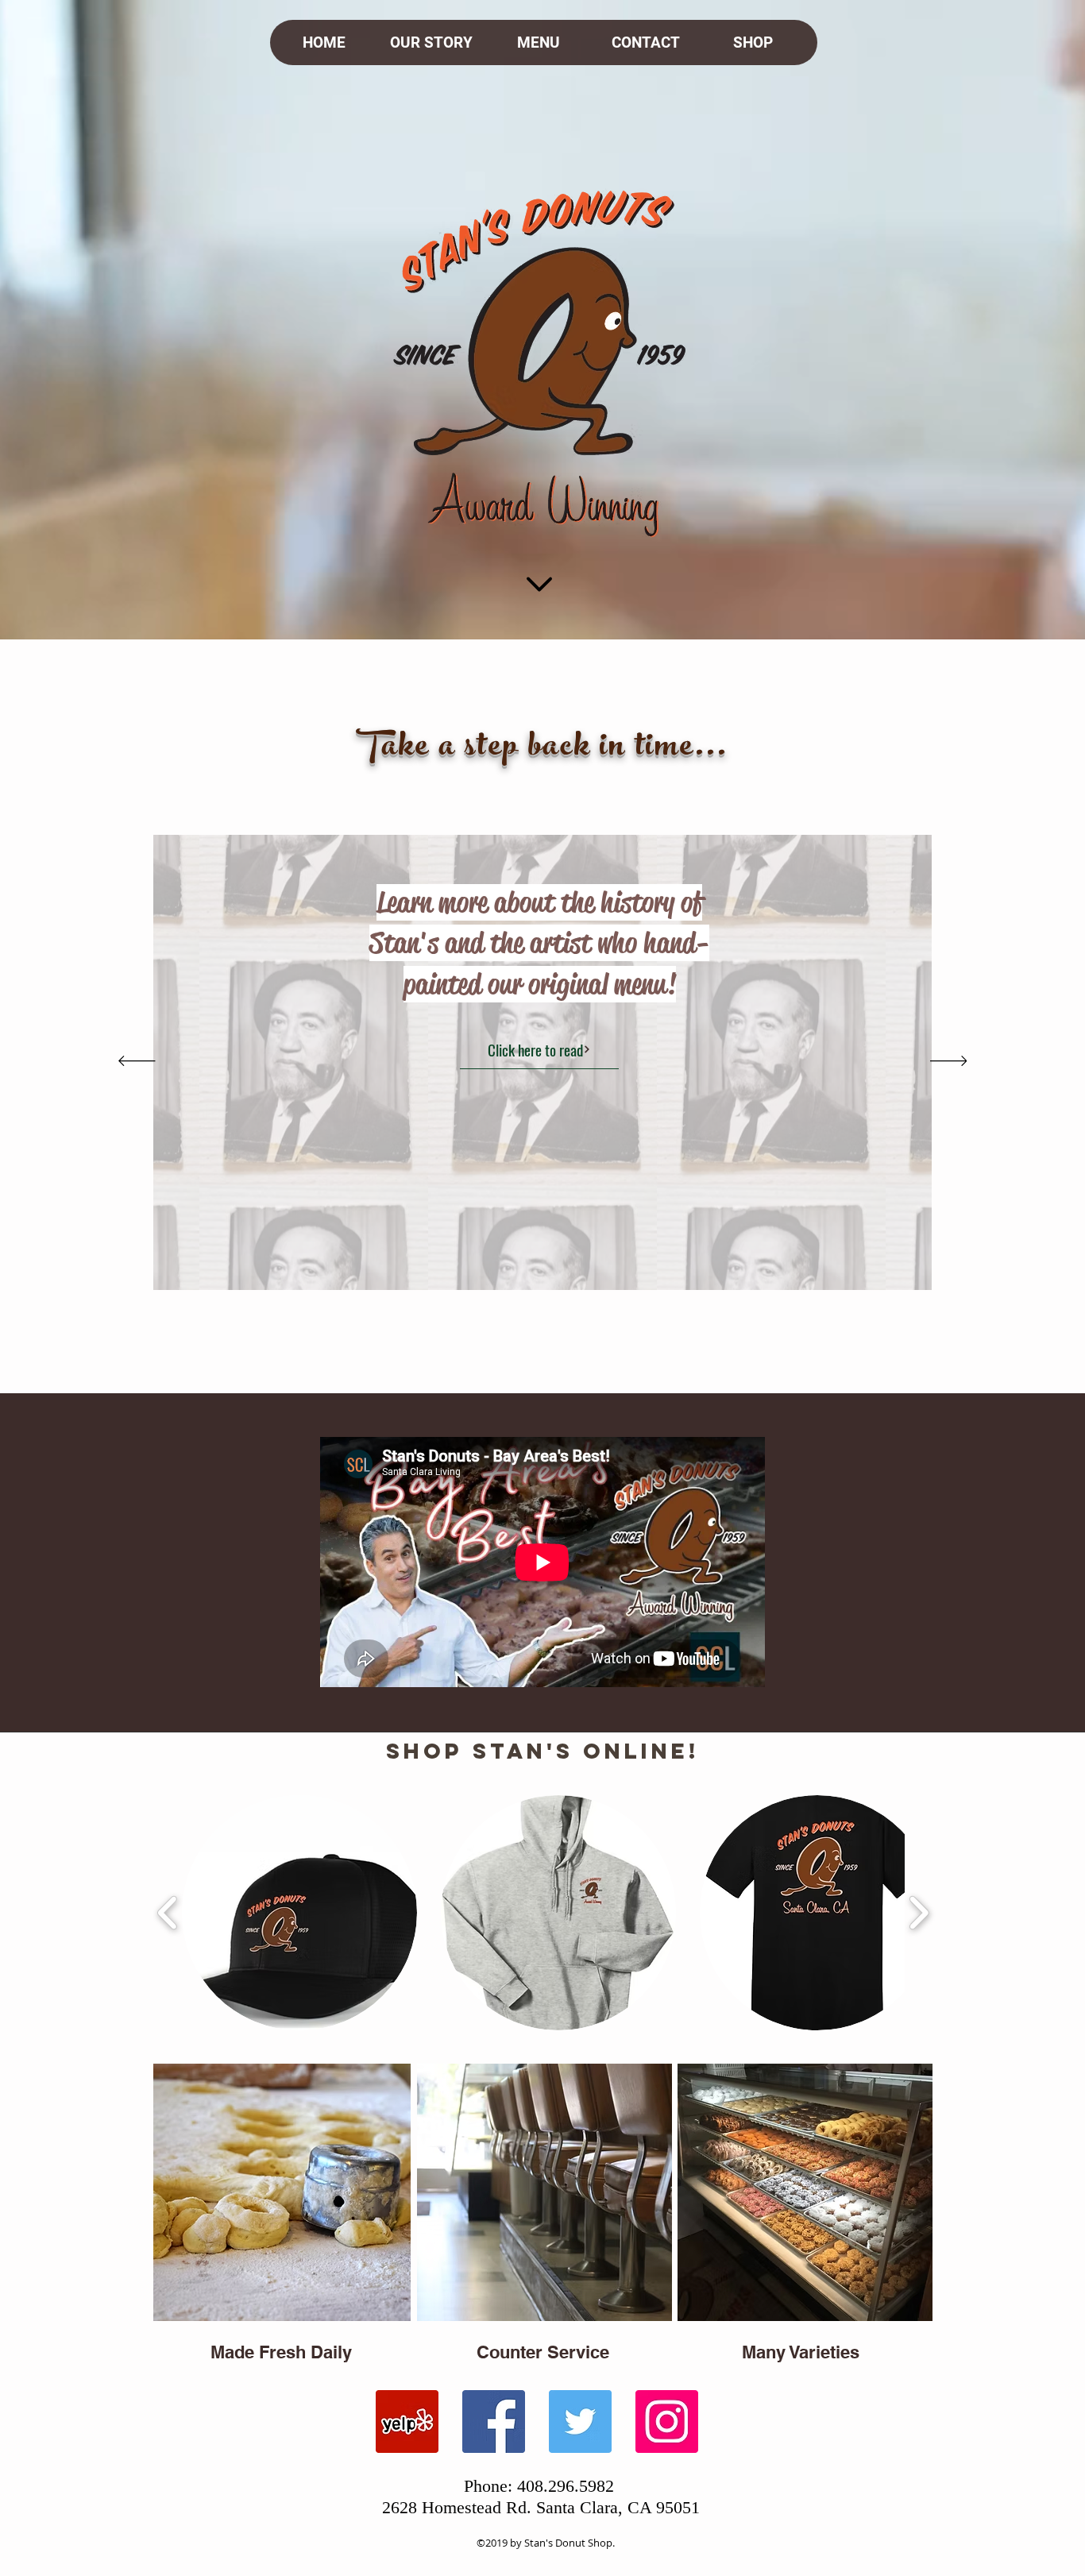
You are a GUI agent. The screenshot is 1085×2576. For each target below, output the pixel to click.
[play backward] (168, 1913)
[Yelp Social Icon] (407, 2422)
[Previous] (137, 1062)
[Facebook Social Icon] (494, 2422)
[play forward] (919, 1913)
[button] (299, 1913)
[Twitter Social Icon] (580, 2422)
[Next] (949, 1062)
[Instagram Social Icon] (667, 2422)
